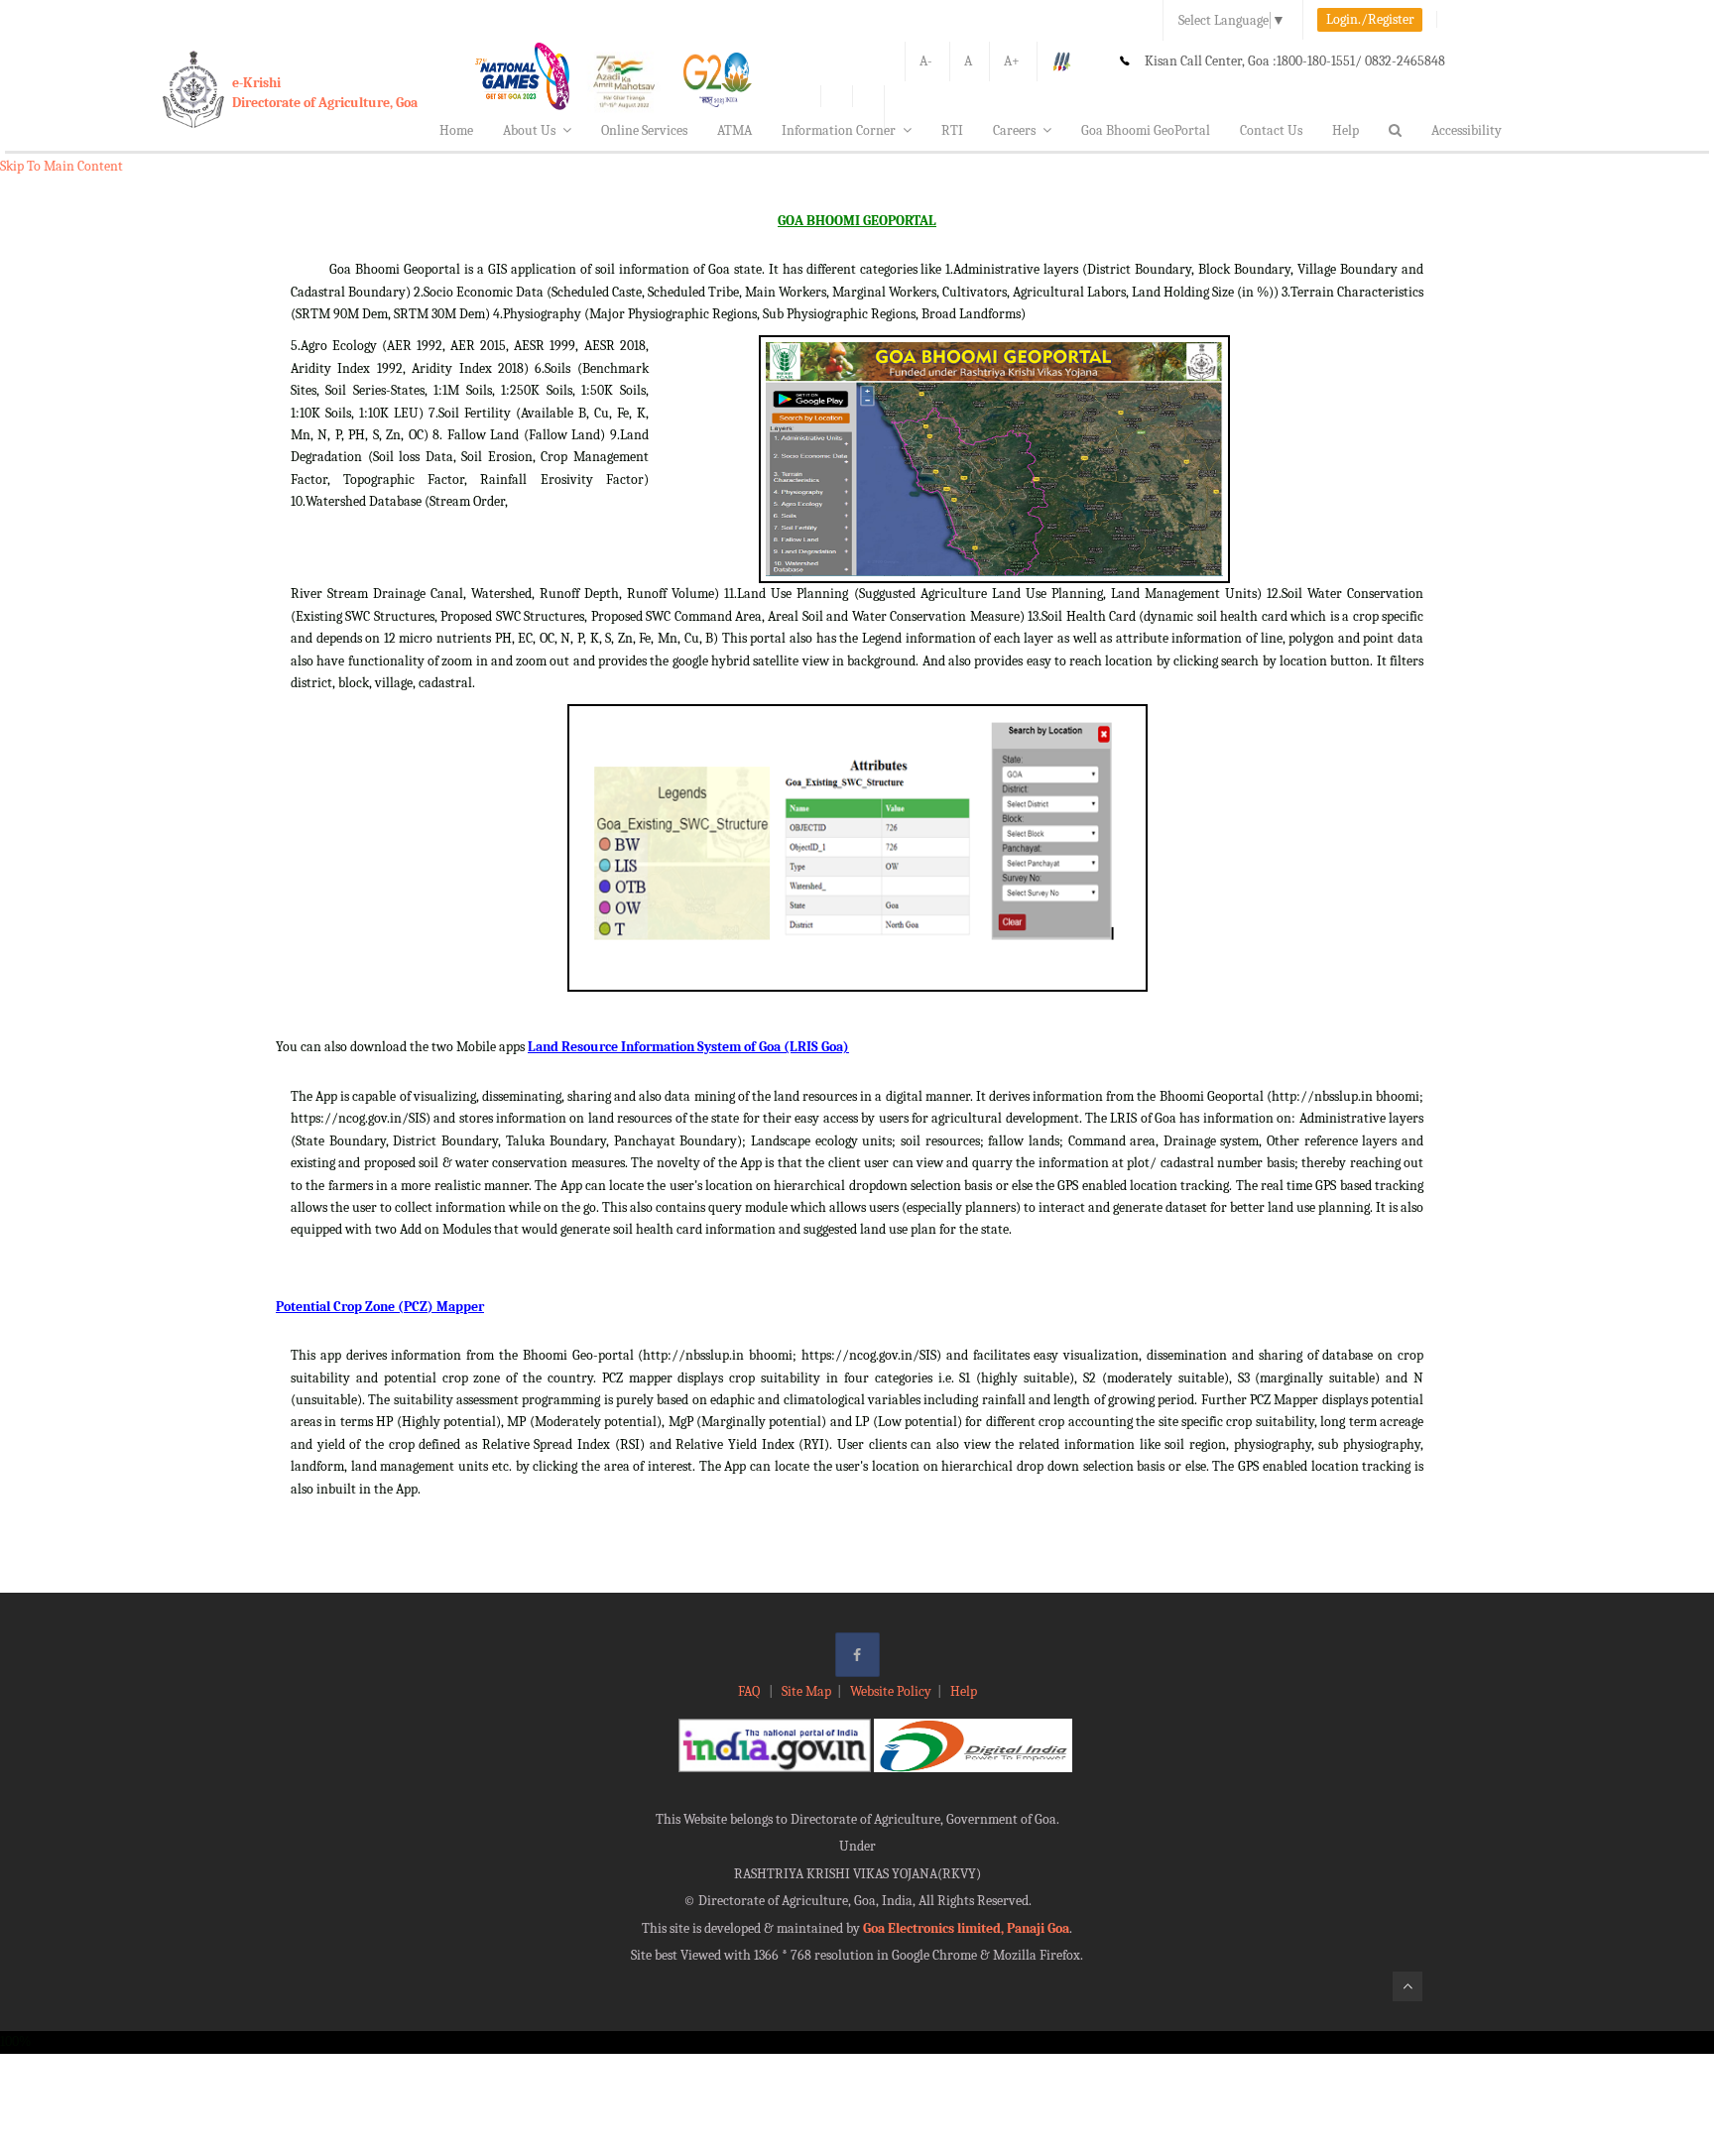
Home (456, 130)
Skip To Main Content (61, 166)
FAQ (750, 1691)
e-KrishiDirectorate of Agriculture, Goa (325, 93)
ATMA (735, 130)
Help (1346, 130)
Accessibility (1467, 130)
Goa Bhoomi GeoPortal (1146, 130)
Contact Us (1271, 130)
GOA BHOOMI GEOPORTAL (857, 221)
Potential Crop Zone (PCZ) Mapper (380, 1307)
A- (926, 61)
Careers (1014, 130)
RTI (952, 130)
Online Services (644, 130)
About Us (529, 130)
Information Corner (839, 130)
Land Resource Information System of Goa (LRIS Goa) (688, 1047)
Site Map (806, 1691)
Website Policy (891, 1691)
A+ (1012, 61)
